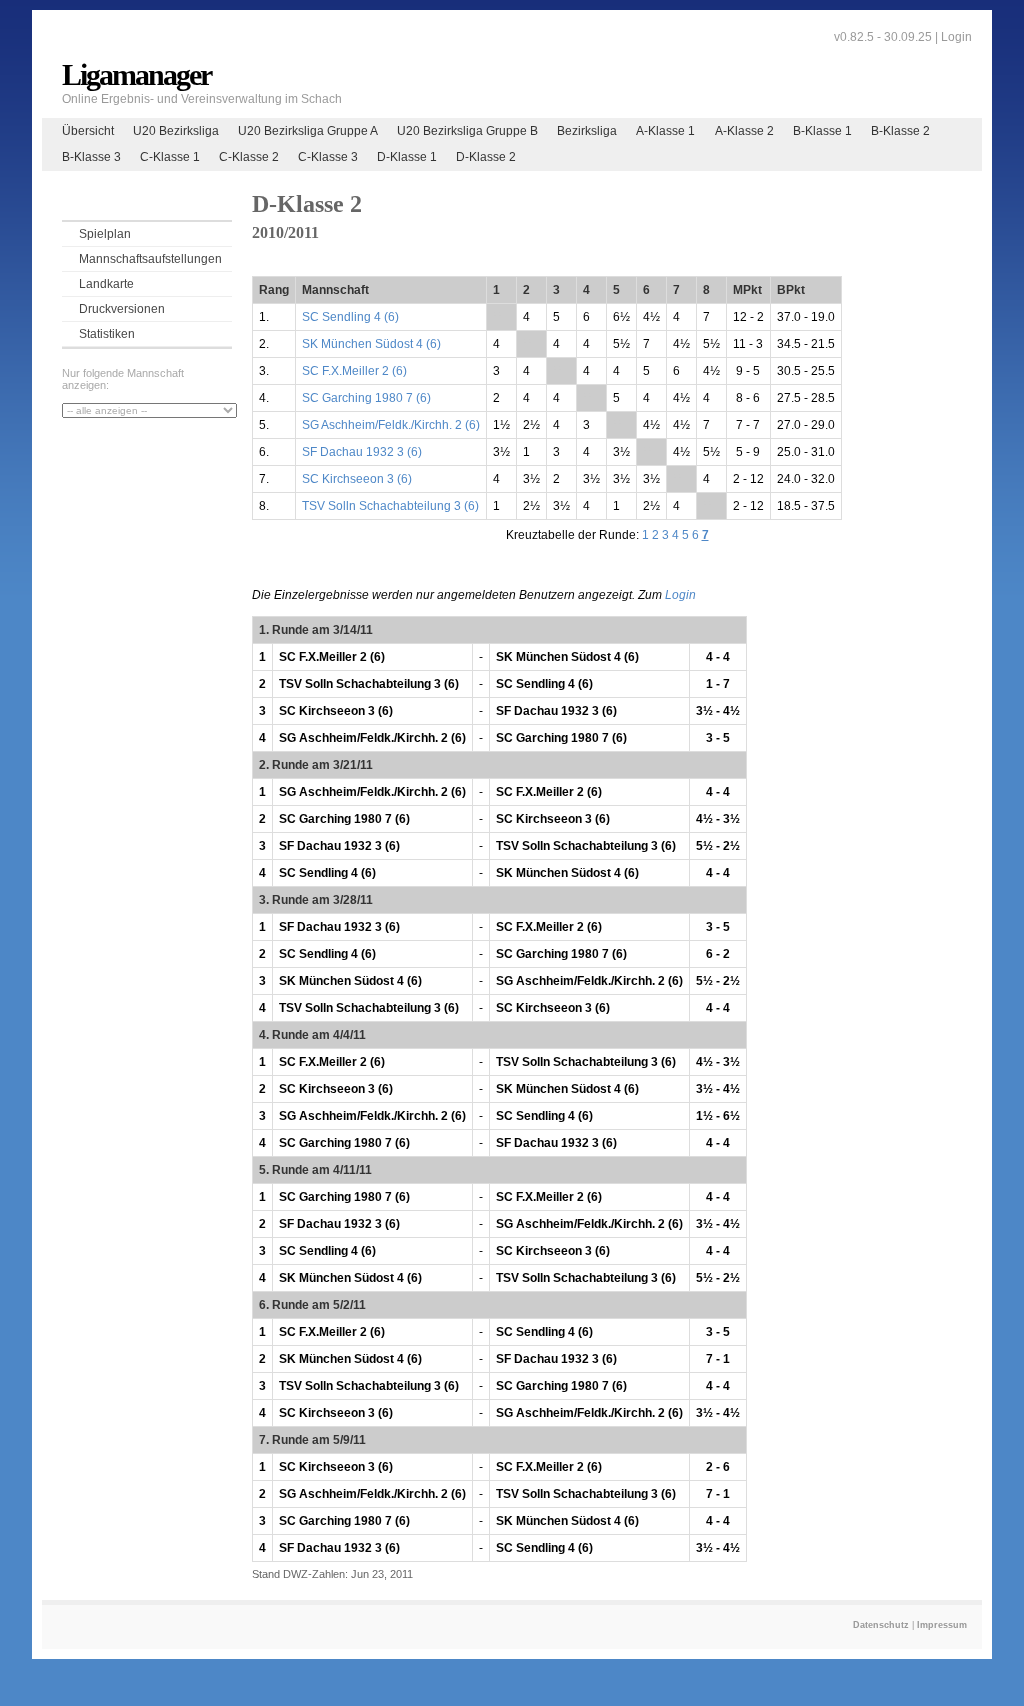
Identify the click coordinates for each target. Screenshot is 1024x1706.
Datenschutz (881, 1625)
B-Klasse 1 (822, 131)
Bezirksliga (587, 131)
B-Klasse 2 (900, 131)
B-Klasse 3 (91, 157)
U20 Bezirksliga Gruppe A (308, 131)
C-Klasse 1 (170, 157)
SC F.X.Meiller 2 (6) (354, 371)
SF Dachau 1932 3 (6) (362, 452)
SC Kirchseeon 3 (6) (357, 479)
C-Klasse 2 (249, 157)
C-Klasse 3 (328, 157)
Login (956, 37)
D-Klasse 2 (486, 157)
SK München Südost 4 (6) (371, 344)
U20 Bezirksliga (176, 131)
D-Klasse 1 (407, 157)
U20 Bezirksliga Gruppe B (467, 131)
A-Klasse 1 (665, 131)
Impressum (942, 1625)
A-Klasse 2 (744, 131)
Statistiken (107, 334)
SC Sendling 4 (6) (350, 317)
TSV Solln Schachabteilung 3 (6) (390, 506)
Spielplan (105, 234)
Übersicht (88, 131)
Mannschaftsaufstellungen (150, 259)
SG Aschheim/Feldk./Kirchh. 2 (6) (391, 425)
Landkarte (106, 284)
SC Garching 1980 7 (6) (366, 398)
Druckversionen (122, 309)
